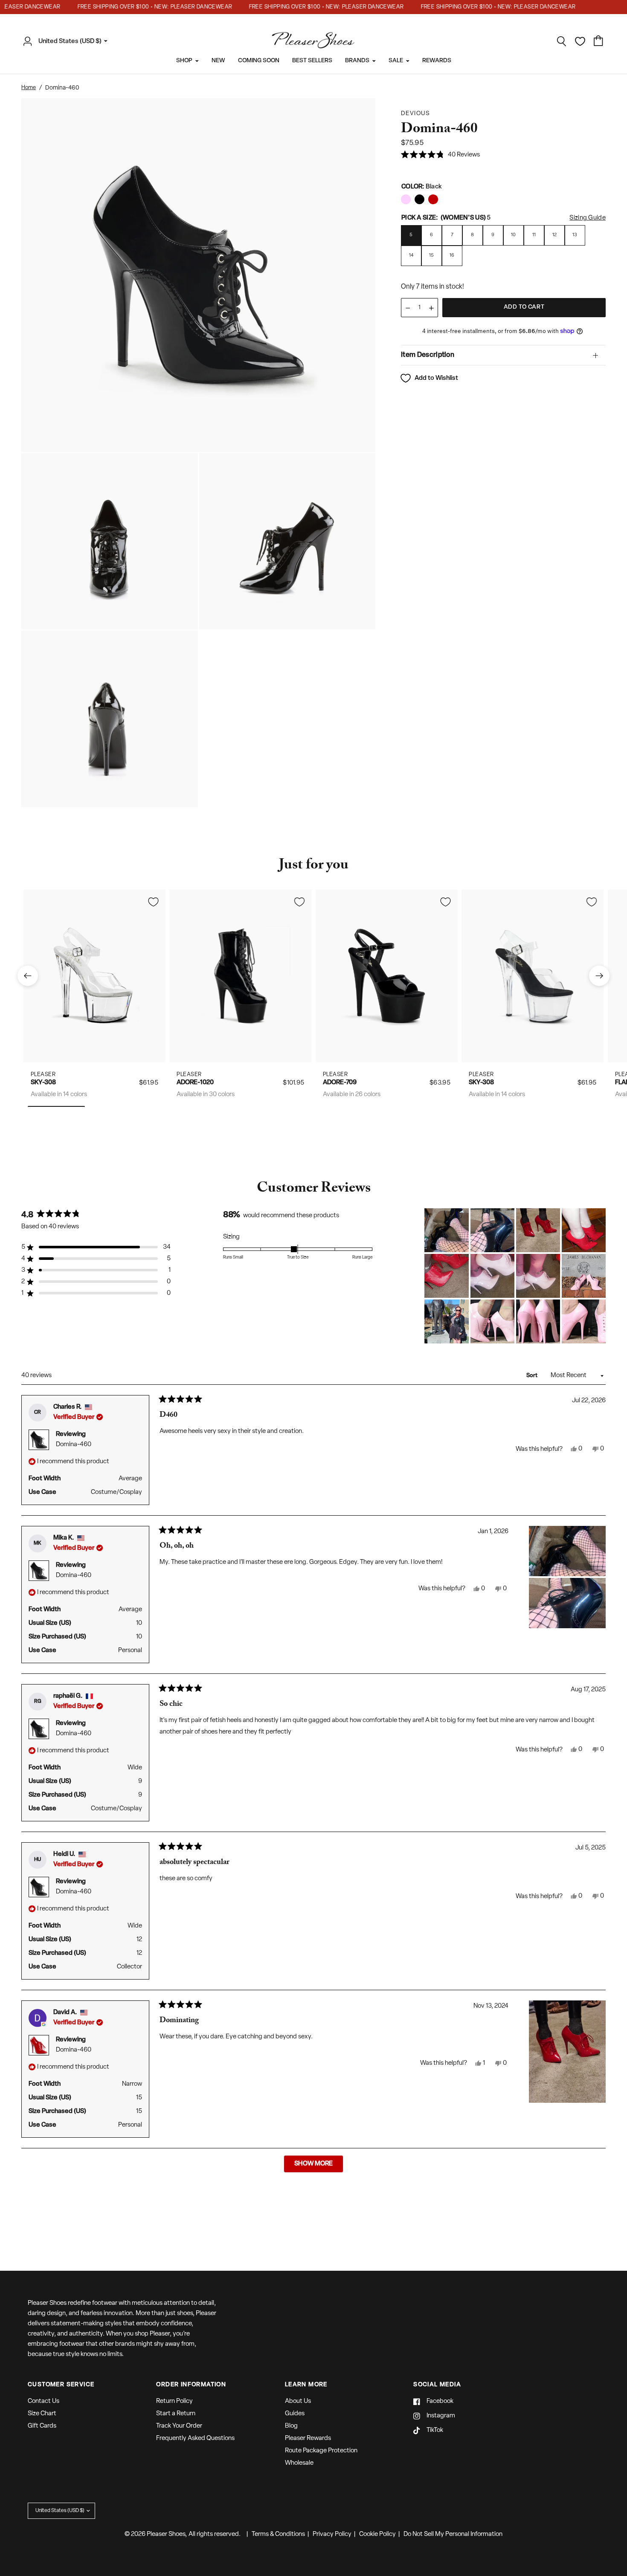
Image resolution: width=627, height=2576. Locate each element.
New (218, 61)
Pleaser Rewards (308, 2439)
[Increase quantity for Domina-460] (431, 308)
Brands (357, 61)
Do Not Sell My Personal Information (453, 2534)
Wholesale (299, 2463)
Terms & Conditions (278, 2534)
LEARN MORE (306, 2385)
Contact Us (44, 2401)
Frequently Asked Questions (195, 2439)
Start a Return (176, 2414)
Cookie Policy (377, 2534)
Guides (295, 2414)
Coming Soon (259, 61)
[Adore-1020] (241, 976)
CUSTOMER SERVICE (61, 2385)
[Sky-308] (94, 976)
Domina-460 (74, 1445)
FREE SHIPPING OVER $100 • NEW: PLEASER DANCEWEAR (130, 7)
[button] (440, 155)
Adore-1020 (195, 1083)
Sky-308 (43, 1083)
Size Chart (42, 2414)
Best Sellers (312, 61)
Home (29, 88)
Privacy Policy (332, 2534)
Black (406, 199)
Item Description (428, 355)
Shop (184, 61)
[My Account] (30, 41)
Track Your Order (179, 2426)
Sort (533, 1376)
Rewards (437, 61)
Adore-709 (340, 1083)
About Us (298, 2401)
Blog (291, 2426)
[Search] (562, 41)
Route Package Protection (321, 2451)
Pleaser (43, 1074)
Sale (396, 61)
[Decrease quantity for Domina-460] (408, 308)
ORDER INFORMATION (191, 2385)
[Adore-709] (387, 976)
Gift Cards (42, 2426)
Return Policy (174, 2401)
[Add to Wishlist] (153, 902)
